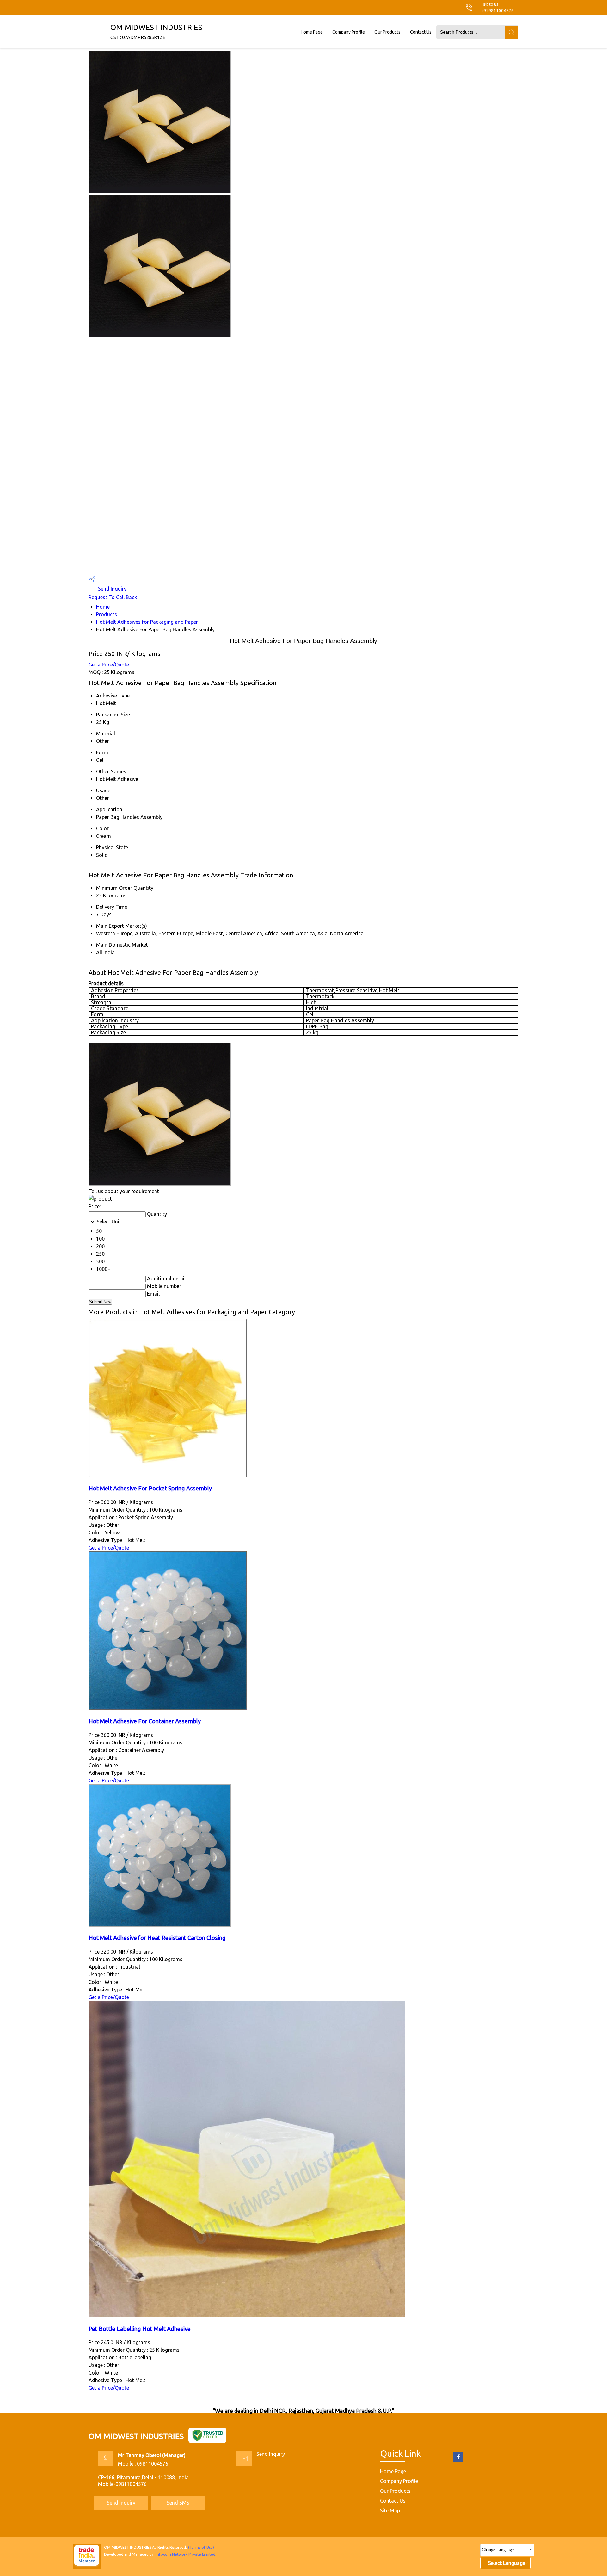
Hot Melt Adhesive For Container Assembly (145, 1721)
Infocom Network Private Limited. (186, 2554)
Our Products (387, 32)
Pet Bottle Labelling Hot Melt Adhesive (140, 2329)
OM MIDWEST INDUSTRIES (156, 31)
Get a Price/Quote (109, 665)
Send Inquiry (112, 589)
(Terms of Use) (201, 2547)
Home (103, 607)
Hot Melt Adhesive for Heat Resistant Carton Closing (157, 1938)
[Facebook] (458, 2461)
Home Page (312, 32)
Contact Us (421, 32)
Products (107, 614)
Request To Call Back (113, 597)
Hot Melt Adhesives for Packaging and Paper (147, 622)
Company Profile (349, 32)
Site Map (390, 2511)
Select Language (507, 2563)
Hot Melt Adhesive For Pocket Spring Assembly (150, 1488)
